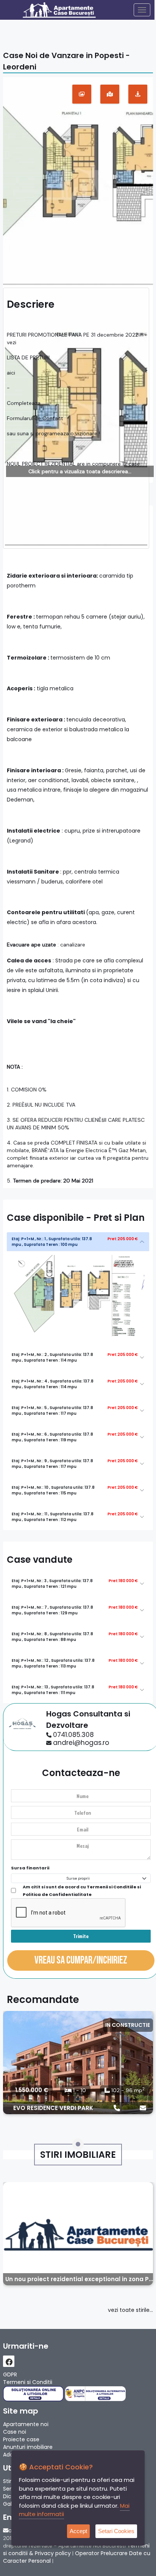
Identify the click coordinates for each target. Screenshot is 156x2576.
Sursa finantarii (30, 1868)
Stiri (8, 2481)
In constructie (128, 2025)
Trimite (81, 1936)
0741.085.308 (73, 1735)
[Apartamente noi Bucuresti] (67, 10)
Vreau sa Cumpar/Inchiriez (81, 1960)
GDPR (10, 2374)
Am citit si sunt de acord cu (82, 1891)
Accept (78, 2531)
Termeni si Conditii (28, 2382)
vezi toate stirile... (130, 2310)
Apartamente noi (26, 2424)
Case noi (15, 2432)
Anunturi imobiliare (28, 2447)
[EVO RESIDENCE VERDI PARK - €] (78, 2063)
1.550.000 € (32, 2090)
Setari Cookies (116, 2531)
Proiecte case (21, 2439)
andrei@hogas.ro (81, 1743)
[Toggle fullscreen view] (82, 94)
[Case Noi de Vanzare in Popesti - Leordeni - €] (78, 181)
